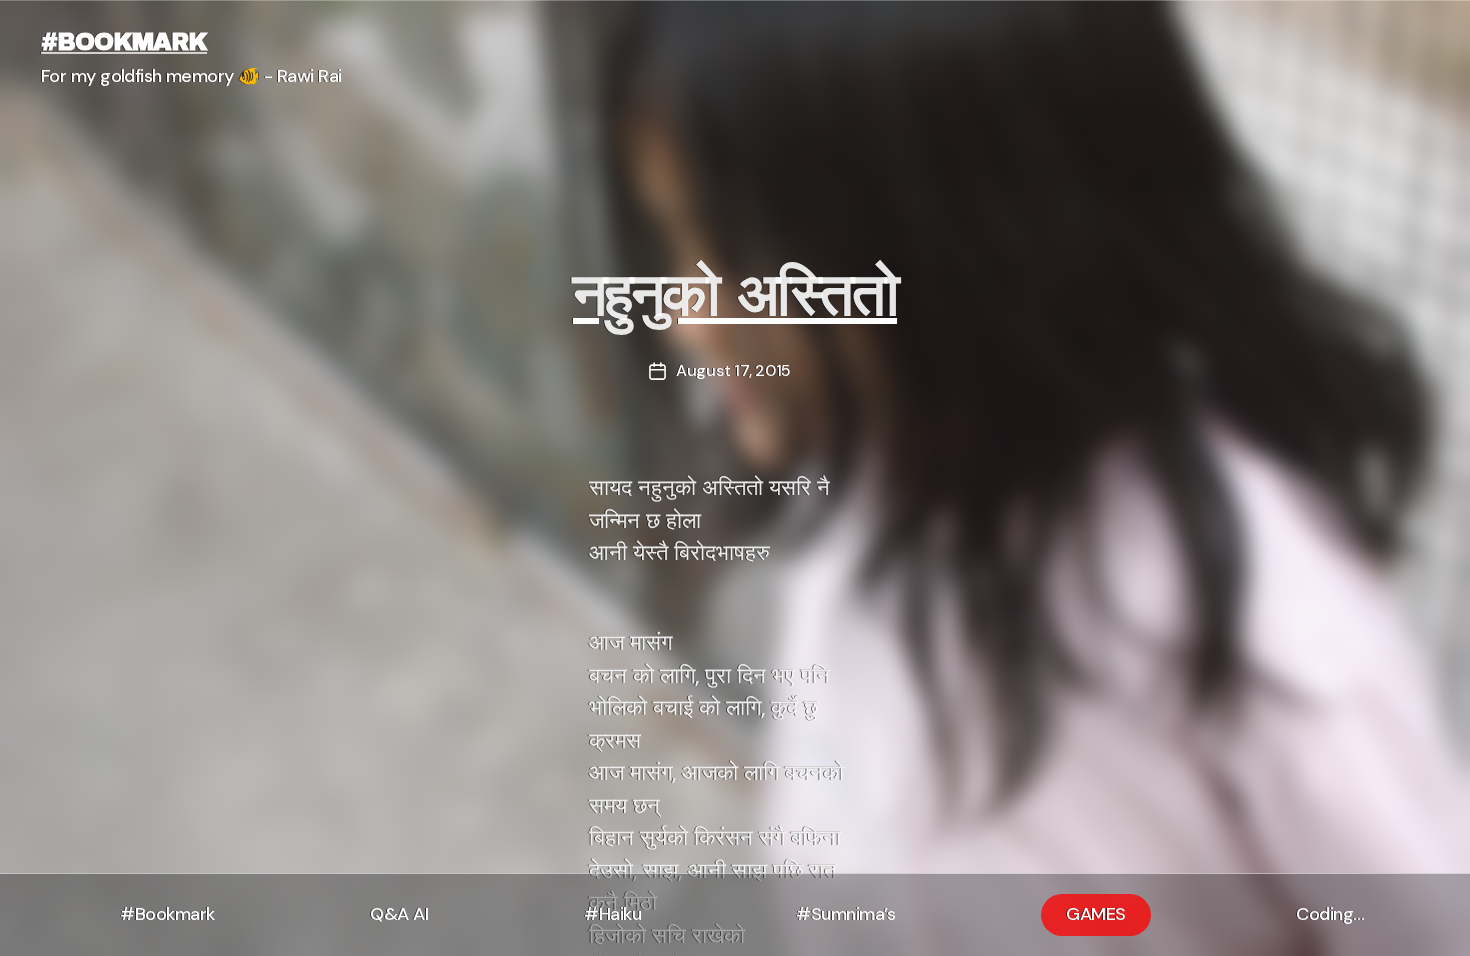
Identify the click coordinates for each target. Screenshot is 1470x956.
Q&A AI (399, 914)
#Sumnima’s (845, 914)
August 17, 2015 (733, 370)
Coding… (1330, 914)
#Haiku (612, 914)
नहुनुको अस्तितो (735, 295)
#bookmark (124, 42)
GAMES (1096, 914)
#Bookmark (167, 914)
